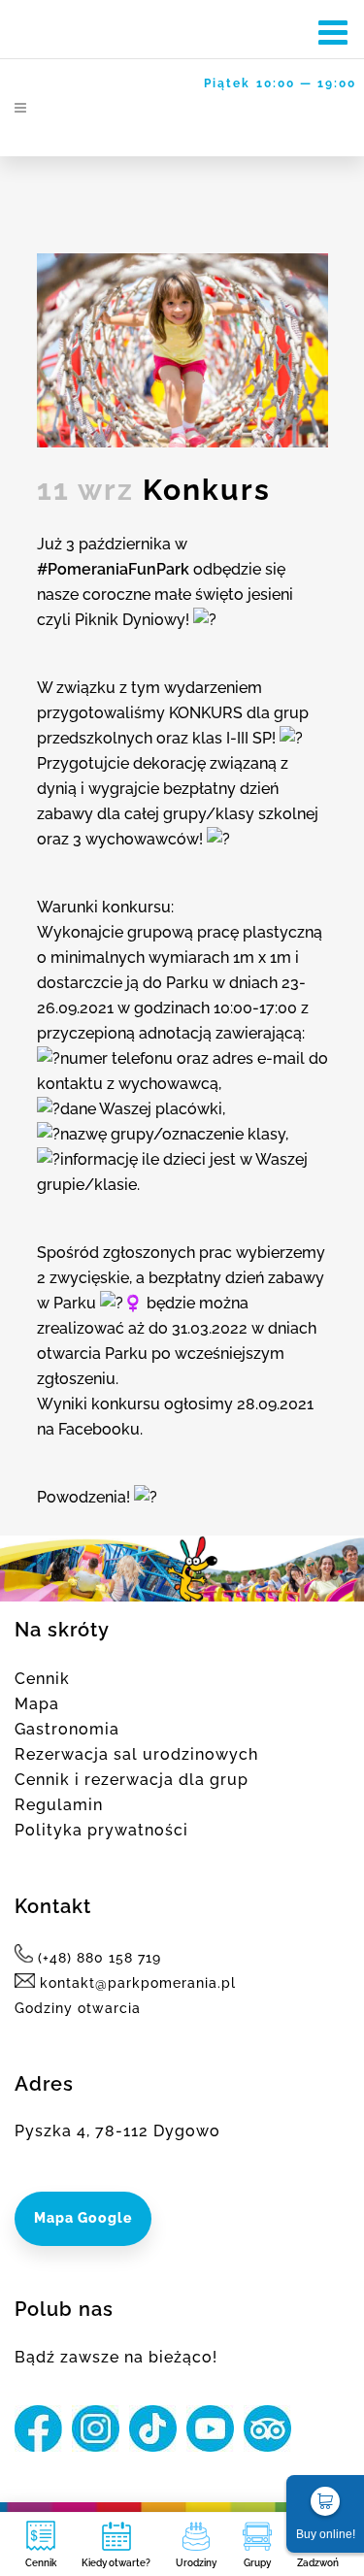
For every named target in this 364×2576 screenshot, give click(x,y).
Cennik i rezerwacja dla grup (132, 1780)
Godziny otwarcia (78, 2008)
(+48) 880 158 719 (99, 1958)
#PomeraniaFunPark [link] (113, 569)
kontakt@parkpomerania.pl (135, 1983)
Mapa (37, 1704)
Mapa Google (83, 2218)
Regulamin (59, 1805)
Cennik (42, 1679)
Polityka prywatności (101, 1830)
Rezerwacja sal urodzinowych (136, 1754)
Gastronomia (67, 1729)
